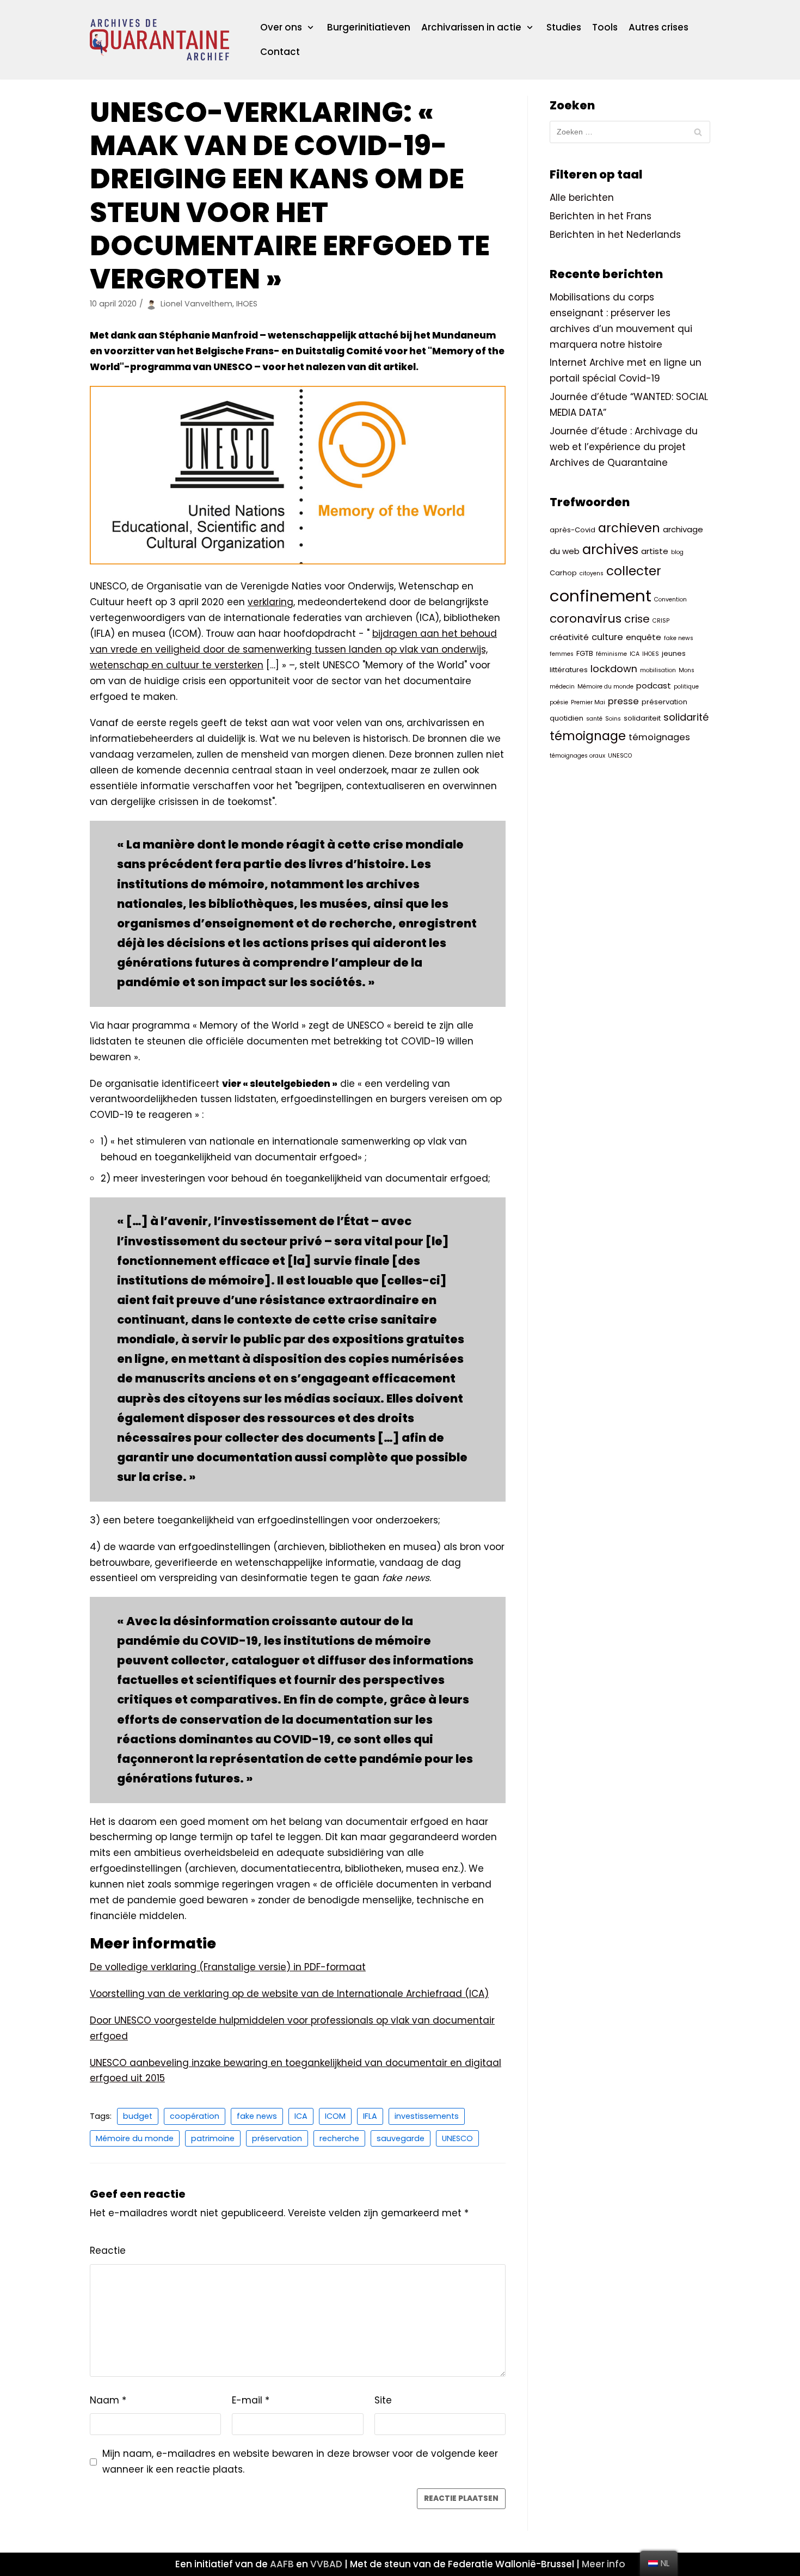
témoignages (659, 737)
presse (623, 701)
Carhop (563, 573)
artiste (655, 551)
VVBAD (326, 2564)
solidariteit (642, 718)
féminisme (611, 654)
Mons (687, 670)
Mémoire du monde (135, 2138)
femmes (562, 654)
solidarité (686, 717)
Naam (108, 2400)
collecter (634, 571)
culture (607, 637)
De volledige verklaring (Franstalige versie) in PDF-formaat (228, 1967)
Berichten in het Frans (601, 216)
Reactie (108, 2251)
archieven (629, 528)
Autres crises (659, 27)
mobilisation (658, 670)
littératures (569, 670)
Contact (280, 52)
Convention (670, 600)
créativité (569, 637)
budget (138, 2116)
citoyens (592, 573)
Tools (605, 27)
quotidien (567, 718)
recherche (339, 2138)
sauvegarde (401, 2138)
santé (594, 719)
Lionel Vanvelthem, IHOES (209, 304)
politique (686, 687)
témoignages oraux (577, 756)
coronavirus (586, 619)
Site (383, 2400)
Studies (564, 27)
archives (610, 549)
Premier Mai (588, 702)
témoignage (588, 736)
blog (677, 552)
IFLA (370, 2116)
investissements (427, 2116)
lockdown (614, 669)
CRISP (661, 621)
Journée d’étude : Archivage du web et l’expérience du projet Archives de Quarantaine (624, 447)
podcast (654, 686)
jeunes (674, 653)
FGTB (585, 653)
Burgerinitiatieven (369, 27)
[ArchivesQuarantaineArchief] (159, 40)
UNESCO (457, 2138)
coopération (195, 2116)
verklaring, (271, 602)
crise (637, 619)
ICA (301, 2116)
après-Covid (573, 530)
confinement (601, 596)
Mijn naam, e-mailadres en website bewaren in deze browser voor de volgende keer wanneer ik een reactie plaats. (300, 2461)
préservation (277, 2138)
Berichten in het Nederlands (615, 235)
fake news (257, 2116)
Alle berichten (582, 198)
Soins (613, 719)
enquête (644, 637)
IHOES (651, 654)
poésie (559, 702)
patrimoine (213, 2138)
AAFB (282, 2564)
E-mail (251, 2400)
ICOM (335, 2116)
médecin (562, 687)
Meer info (604, 2564)
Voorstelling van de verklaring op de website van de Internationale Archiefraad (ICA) (289, 1994)
